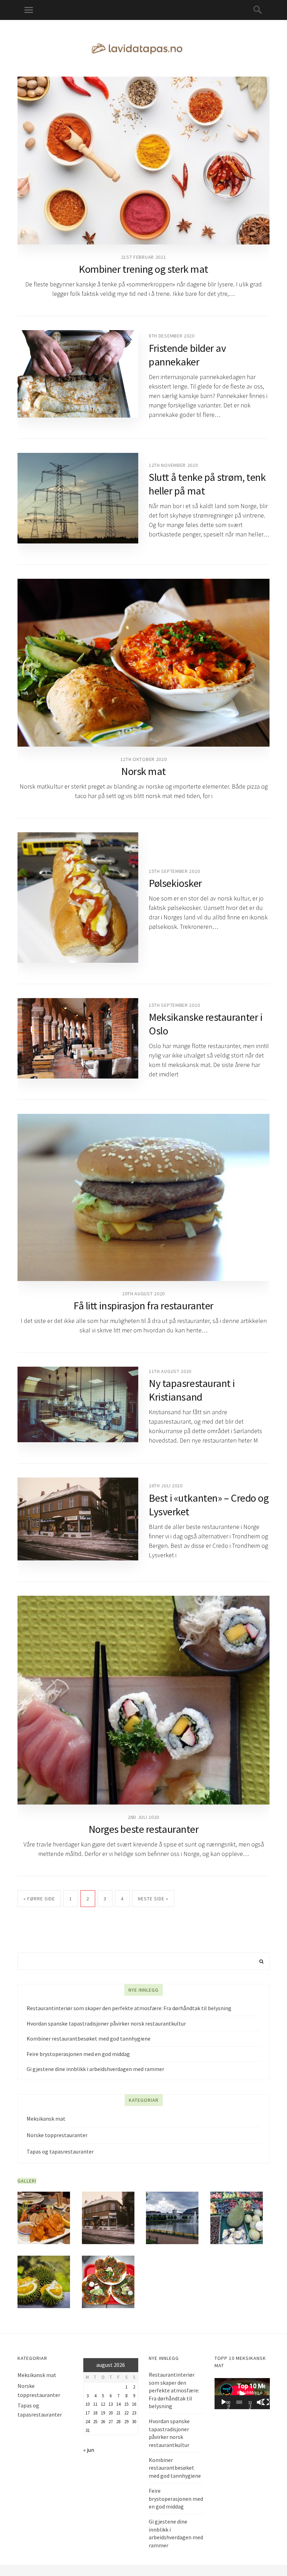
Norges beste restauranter (144, 1829)
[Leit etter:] (143, 1961)
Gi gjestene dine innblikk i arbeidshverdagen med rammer (95, 2069)
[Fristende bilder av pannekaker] (78, 374)
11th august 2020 (170, 1371)
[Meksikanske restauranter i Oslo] (78, 1038)
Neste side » (153, 1899)
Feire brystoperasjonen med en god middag (78, 2054)
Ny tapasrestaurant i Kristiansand (192, 1390)
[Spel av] (224, 2402)
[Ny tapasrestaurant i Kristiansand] (78, 1404)
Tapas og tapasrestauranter (60, 2151)
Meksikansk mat (46, 2119)
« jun (89, 2450)
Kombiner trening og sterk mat (143, 269)
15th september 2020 (174, 871)
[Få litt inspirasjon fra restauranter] (143, 1197)
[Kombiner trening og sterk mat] (143, 161)
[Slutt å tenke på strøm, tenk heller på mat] (78, 498)
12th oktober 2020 (144, 759)
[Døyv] (260, 2402)
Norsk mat (143, 771)
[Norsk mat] (143, 663)
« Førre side (39, 1899)
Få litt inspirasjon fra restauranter (143, 1305)
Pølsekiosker (175, 883)
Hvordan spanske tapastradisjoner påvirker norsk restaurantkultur (106, 2023)
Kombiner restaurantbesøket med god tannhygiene (89, 2038)
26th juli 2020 (166, 1486)
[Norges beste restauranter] (143, 1700)
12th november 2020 (173, 465)
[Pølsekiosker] (78, 898)
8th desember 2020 (172, 336)
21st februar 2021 (144, 257)
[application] (242, 2394)
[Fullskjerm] (266, 2402)
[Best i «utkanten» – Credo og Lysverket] (78, 1519)
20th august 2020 (143, 1294)
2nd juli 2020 (143, 1817)
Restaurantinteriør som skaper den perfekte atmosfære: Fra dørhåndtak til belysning (129, 2008)
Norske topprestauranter (57, 2135)
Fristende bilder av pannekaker (187, 355)
